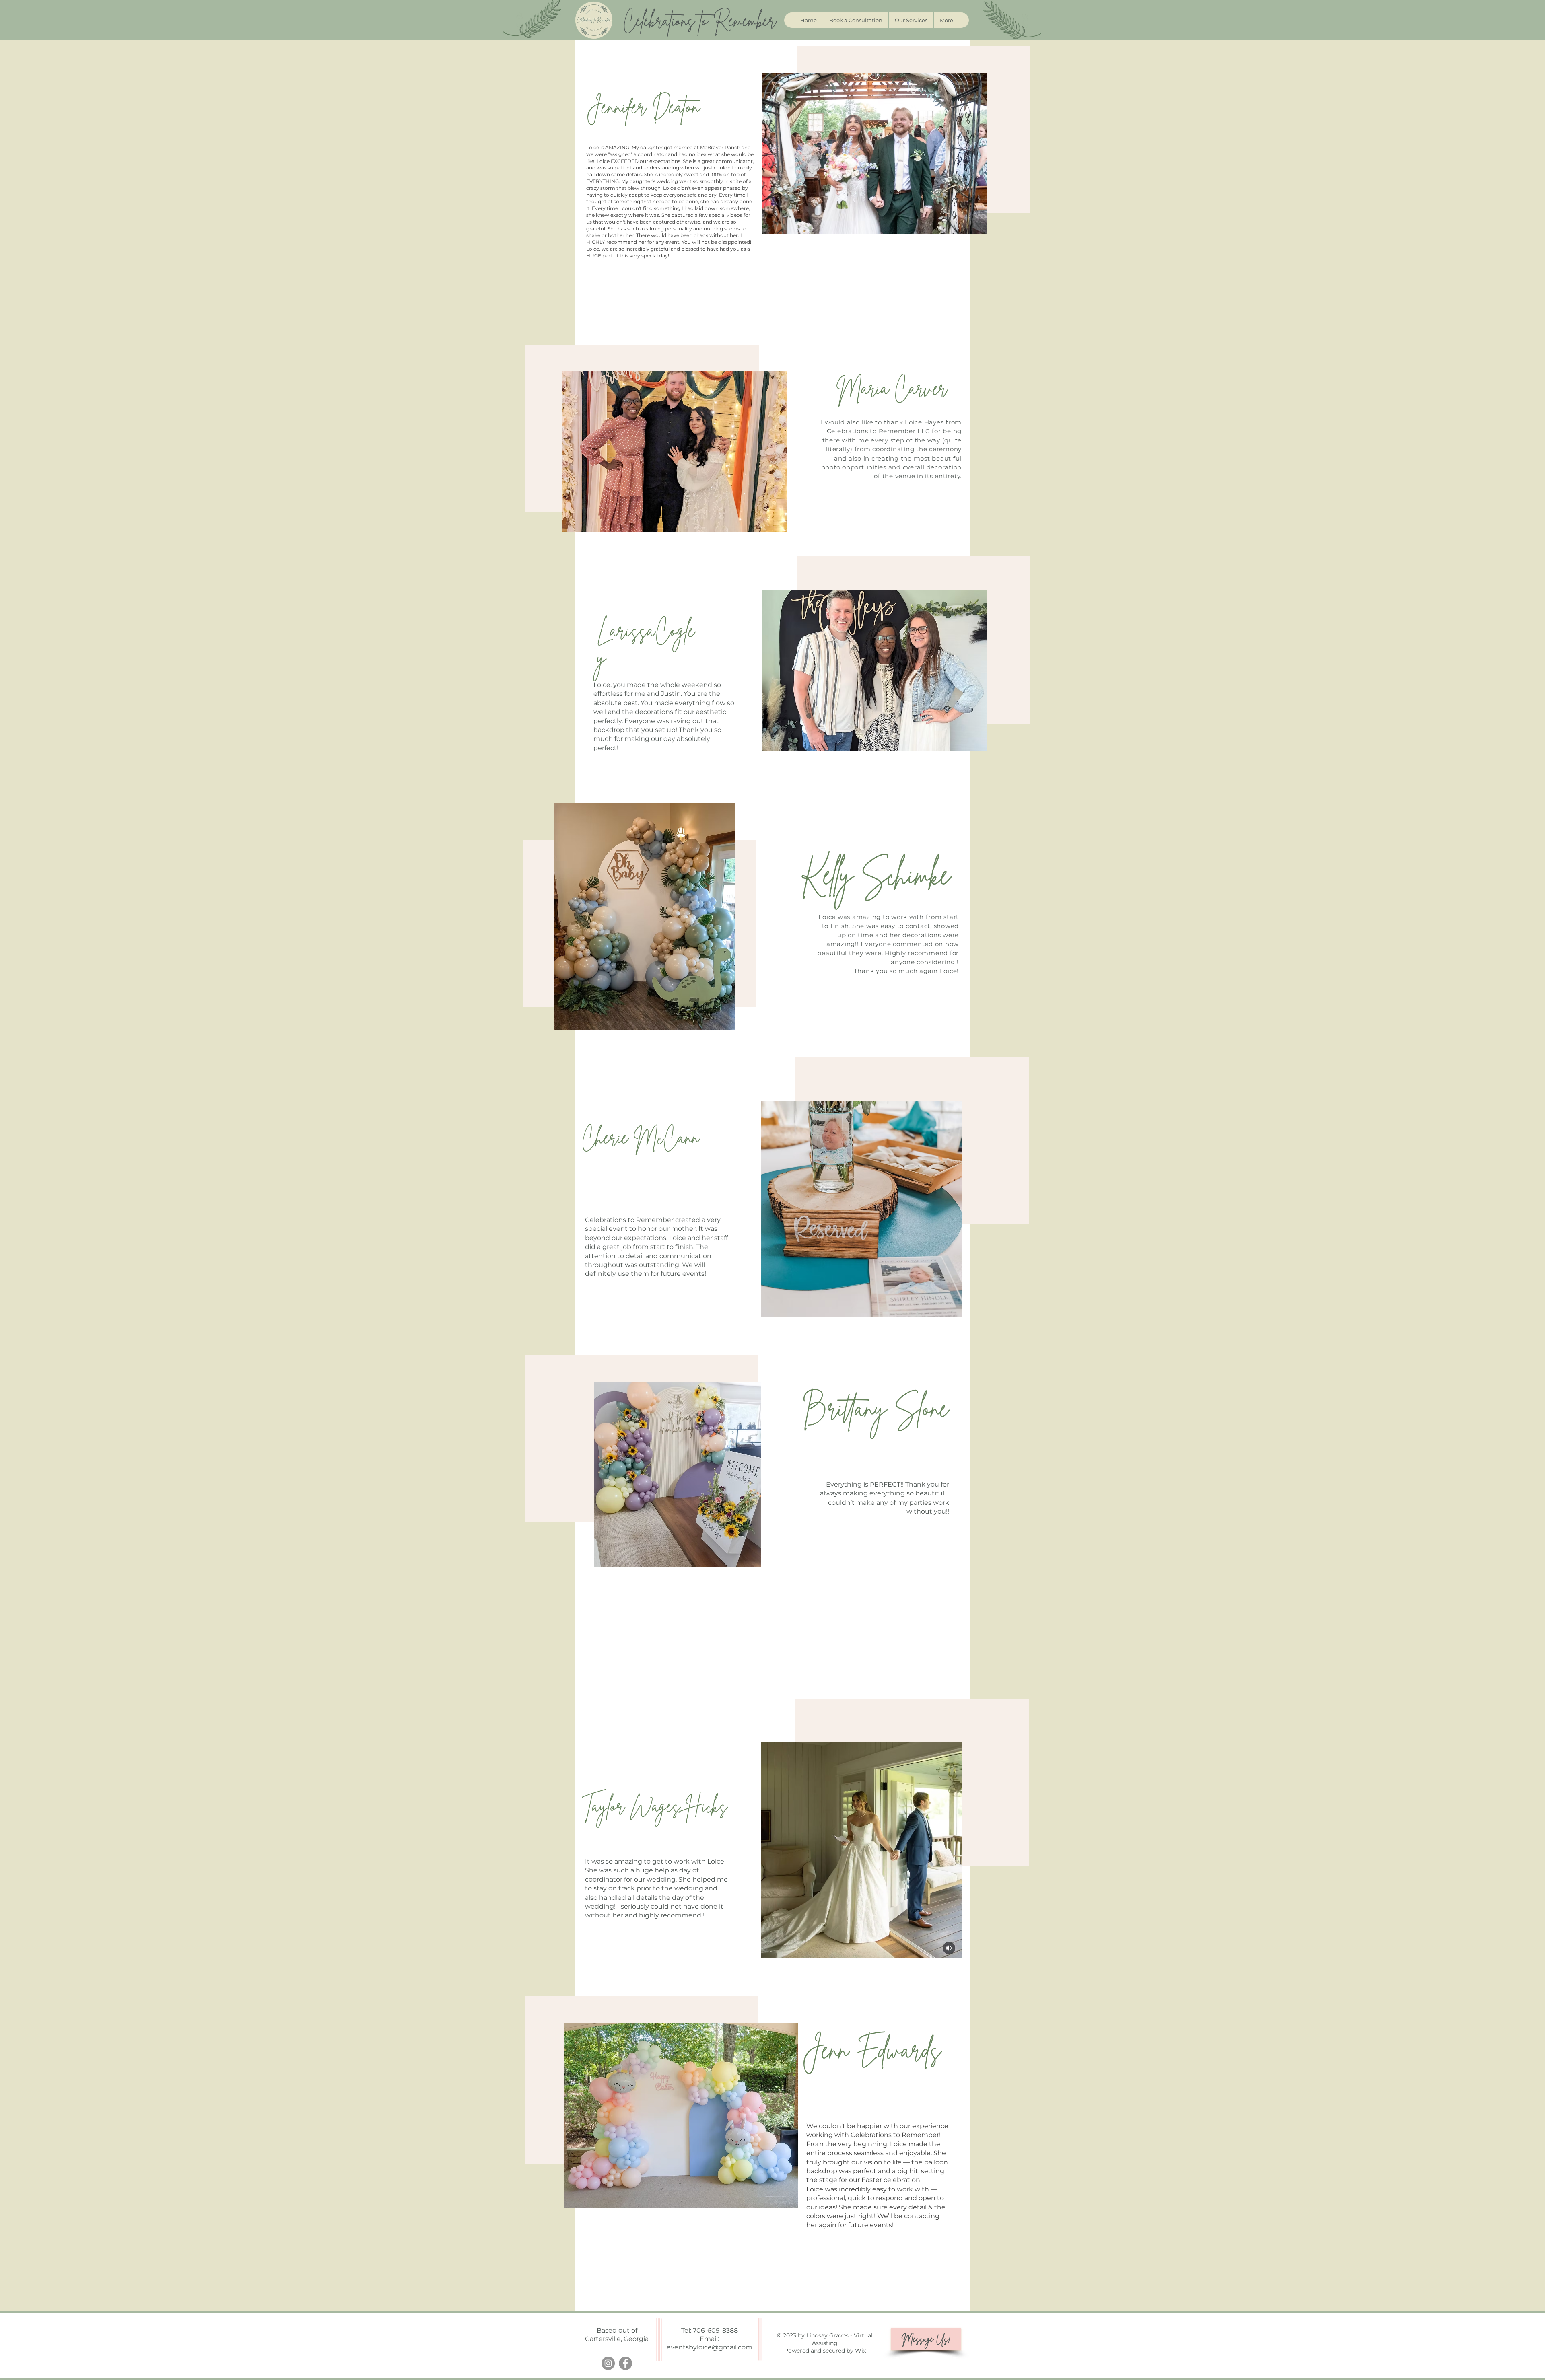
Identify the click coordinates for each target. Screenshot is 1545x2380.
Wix (860, 2351)
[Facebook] (625, 2363)
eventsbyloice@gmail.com (710, 2347)
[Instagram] (608, 2363)
